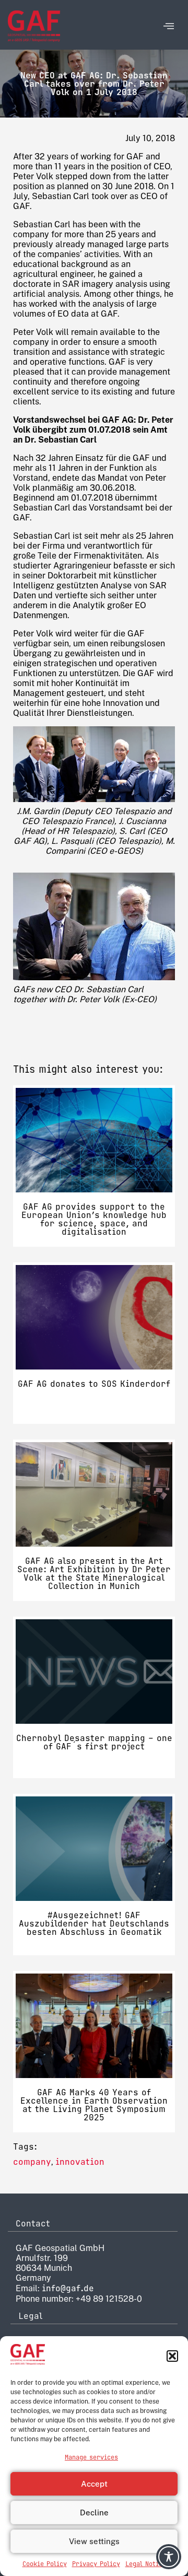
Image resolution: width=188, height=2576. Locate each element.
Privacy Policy (96, 2564)
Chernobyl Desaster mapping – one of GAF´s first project (94, 1742)
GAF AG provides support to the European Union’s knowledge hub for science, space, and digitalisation (94, 1219)
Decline (94, 2513)
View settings (94, 2541)
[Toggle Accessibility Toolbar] (169, 2557)
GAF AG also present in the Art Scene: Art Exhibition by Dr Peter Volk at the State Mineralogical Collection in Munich (94, 1574)
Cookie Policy (45, 2564)
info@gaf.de (68, 2288)
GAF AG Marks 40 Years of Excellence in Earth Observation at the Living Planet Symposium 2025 (94, 2105)
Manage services (91, 2457)
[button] (172, 2356)
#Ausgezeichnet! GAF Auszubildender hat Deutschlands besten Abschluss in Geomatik (94, 1924)
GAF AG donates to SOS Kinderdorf (94, 1384)
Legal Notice (146, 2564)
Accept (94, 2484)
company (32, 2162)
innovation (80, 2162)
